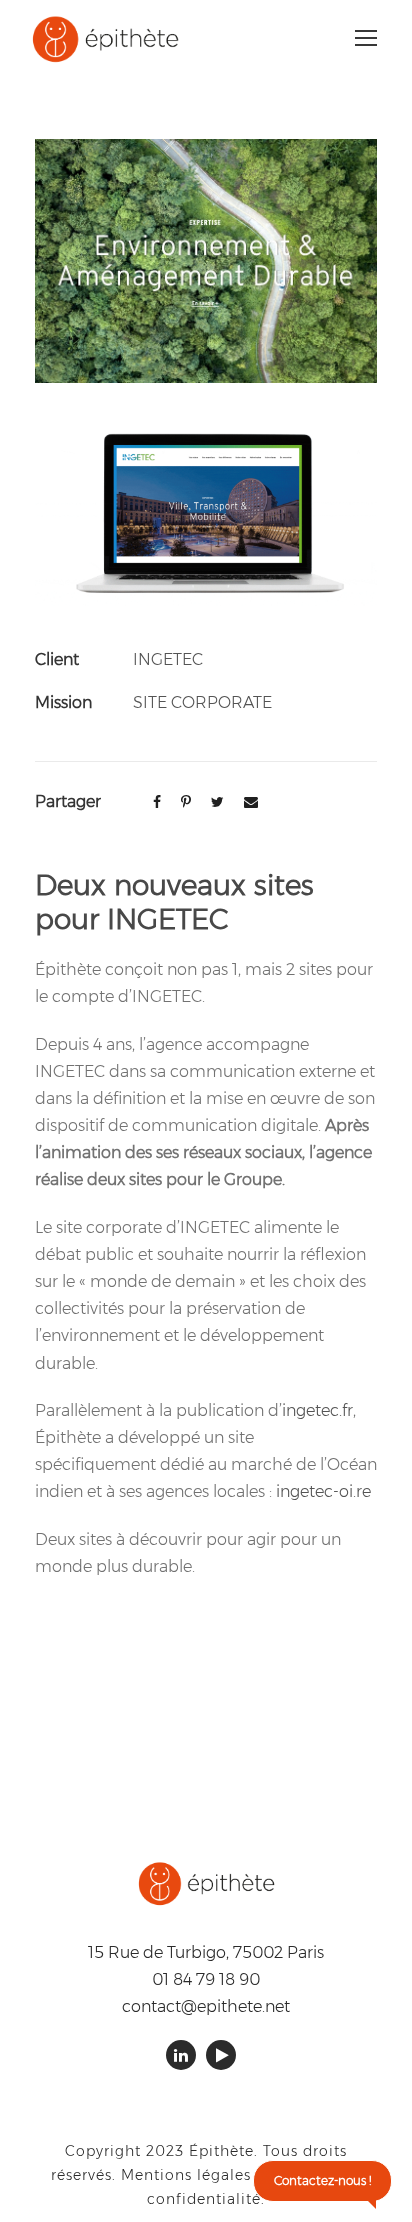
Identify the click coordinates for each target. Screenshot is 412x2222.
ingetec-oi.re (323, 1491)
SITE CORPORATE (202, 702)
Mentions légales (186, 2175)
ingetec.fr (317, 1410)
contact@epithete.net (206, 2006)
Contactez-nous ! (322, 2180)
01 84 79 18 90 (206, 1979)
